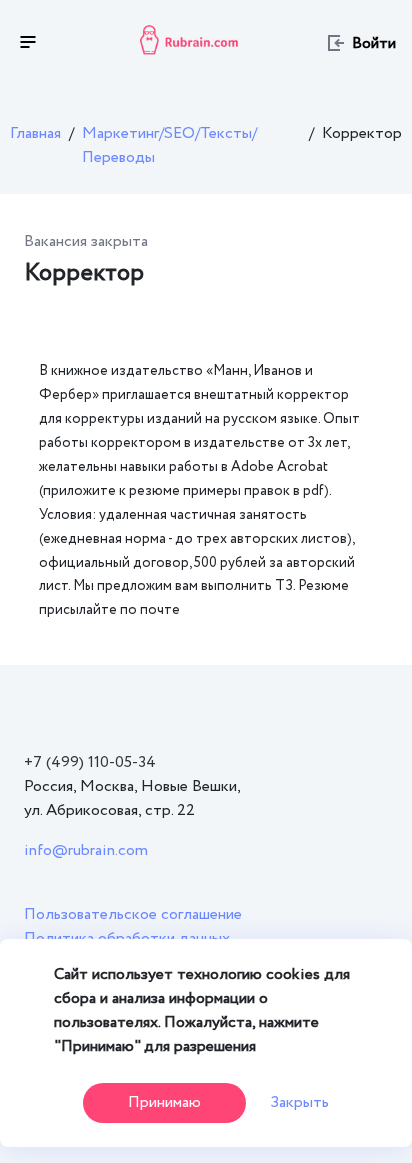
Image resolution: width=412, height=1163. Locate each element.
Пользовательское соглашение (133, 914)
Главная (35, 133)
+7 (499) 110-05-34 (90, 762)
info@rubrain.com (86, 850)
